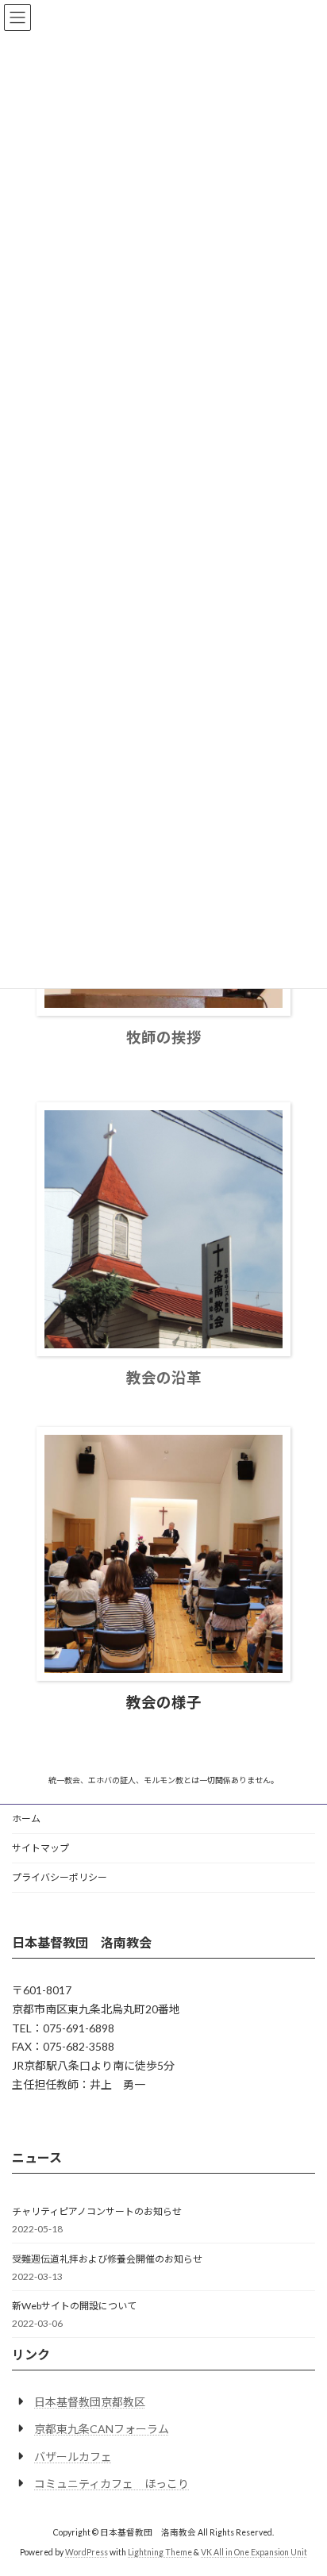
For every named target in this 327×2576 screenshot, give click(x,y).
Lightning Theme (160, 2552)
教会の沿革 (164, 1378)
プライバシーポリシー (60, 1877)
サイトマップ (40, 1848)
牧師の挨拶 (164, 1037)
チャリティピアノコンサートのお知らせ (97, 2211)
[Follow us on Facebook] (24, 2124)
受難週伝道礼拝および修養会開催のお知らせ (107, 2259)
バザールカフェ (73, 2457)
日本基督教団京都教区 (90, 2402)
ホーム (26, 1819)
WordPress (87, 2552)
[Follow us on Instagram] (52, 2124)
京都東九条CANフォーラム (102, 2429)
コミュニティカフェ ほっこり (112, 2484)
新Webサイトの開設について (74, 2306)
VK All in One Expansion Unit (254, 2552)
